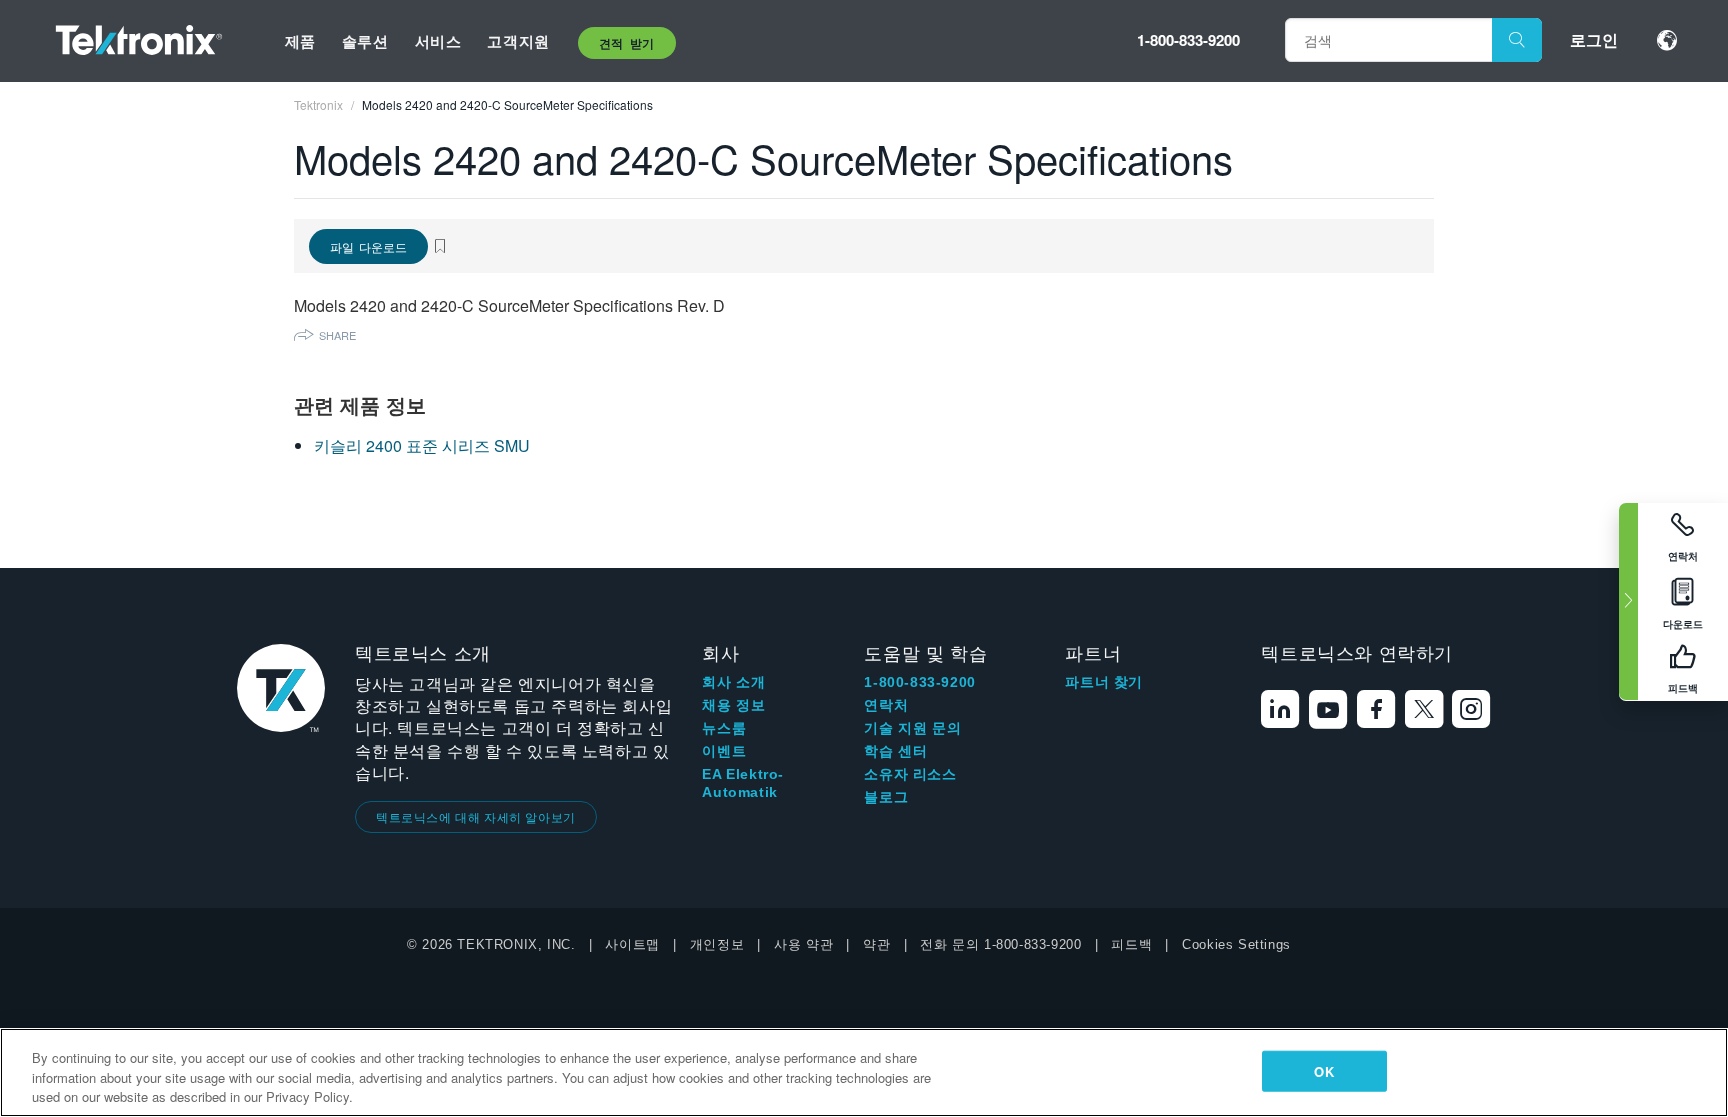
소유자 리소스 (910, 774)
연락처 (886, 705)
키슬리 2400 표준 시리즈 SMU (422, 445)
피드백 (1131, 944)
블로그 (886, 797)
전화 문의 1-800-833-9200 (1000, 944)
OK (1323, 1070)
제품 (300, 41)
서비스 (438, 41)
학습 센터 (895, 751)
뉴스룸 (724, 728)
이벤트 (724, 751)
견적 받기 (627, 43)
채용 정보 (733, 705)
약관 (876, 944)
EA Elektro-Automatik (743, 783)
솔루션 (365, 41)
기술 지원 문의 (912, 728)
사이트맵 (632, 944)
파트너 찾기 (1104, 682)
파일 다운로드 (368, 246)
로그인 (1594, 39)
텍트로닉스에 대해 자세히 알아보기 (476, 816)
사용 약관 (803, 944)
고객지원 (518, 41)
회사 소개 (733, 682)
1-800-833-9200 (1188, 40)
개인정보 (717, 944)
